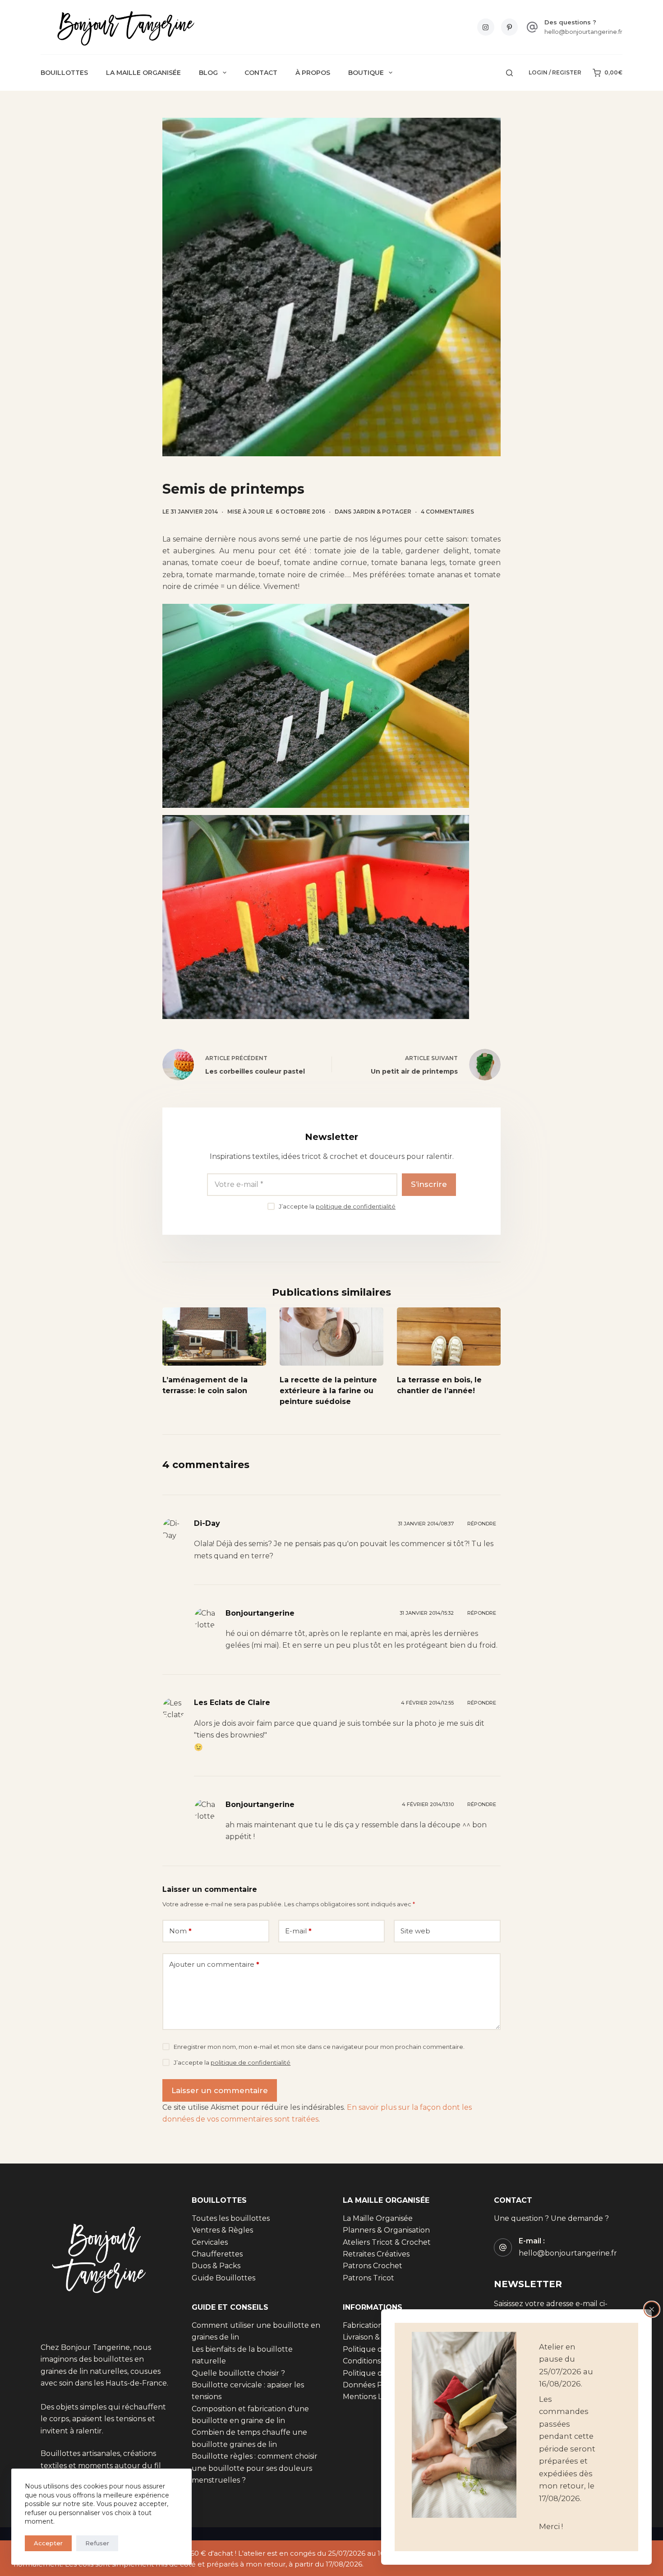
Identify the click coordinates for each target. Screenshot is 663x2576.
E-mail (298, 1931)
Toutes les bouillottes (231, 2218)
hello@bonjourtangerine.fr (583, 32)
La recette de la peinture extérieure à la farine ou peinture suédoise (328, 1391)
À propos (313, 73)
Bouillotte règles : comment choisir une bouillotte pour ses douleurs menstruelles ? (255, 2468)
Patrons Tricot (368, 2278)
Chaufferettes (217, 2254)
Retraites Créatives (376, 2254)
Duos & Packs (216, 2266)
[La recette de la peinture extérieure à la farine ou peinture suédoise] (331, 1337)
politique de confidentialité (356, 1206)
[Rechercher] (509, 73)
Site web (415, 1931)
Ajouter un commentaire (214, 1964)
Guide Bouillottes (223, 2278)
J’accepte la (337, 1206)
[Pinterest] (510, 27)
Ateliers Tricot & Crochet (387, 2242)
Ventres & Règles (222, 2230)
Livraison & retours (376, 2337)
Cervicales (210, 2242)
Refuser (97, 2543)
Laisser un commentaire (220, 2090)
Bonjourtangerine (260, 1613)
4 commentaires (447, 512)
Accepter (48, 2543)
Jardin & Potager (382, 512)
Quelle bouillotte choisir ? (238, 2373)
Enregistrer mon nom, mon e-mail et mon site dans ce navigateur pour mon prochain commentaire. (319, 2047)
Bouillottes (64, 73)
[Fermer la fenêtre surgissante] (652, 2309)
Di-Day (207, 1523)
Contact (261, 73)
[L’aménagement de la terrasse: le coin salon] (214, 1337)
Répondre (482, 1524)
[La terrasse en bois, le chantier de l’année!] (449, 1337)
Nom (180, 1931)
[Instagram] (486, 27)
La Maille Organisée (143, 73)
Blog (208, 73)
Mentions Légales (374, 2397)
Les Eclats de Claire (232, 1703)
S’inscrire (429, 1184)
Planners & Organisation (386, 2230)
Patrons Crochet (373, 2266)
